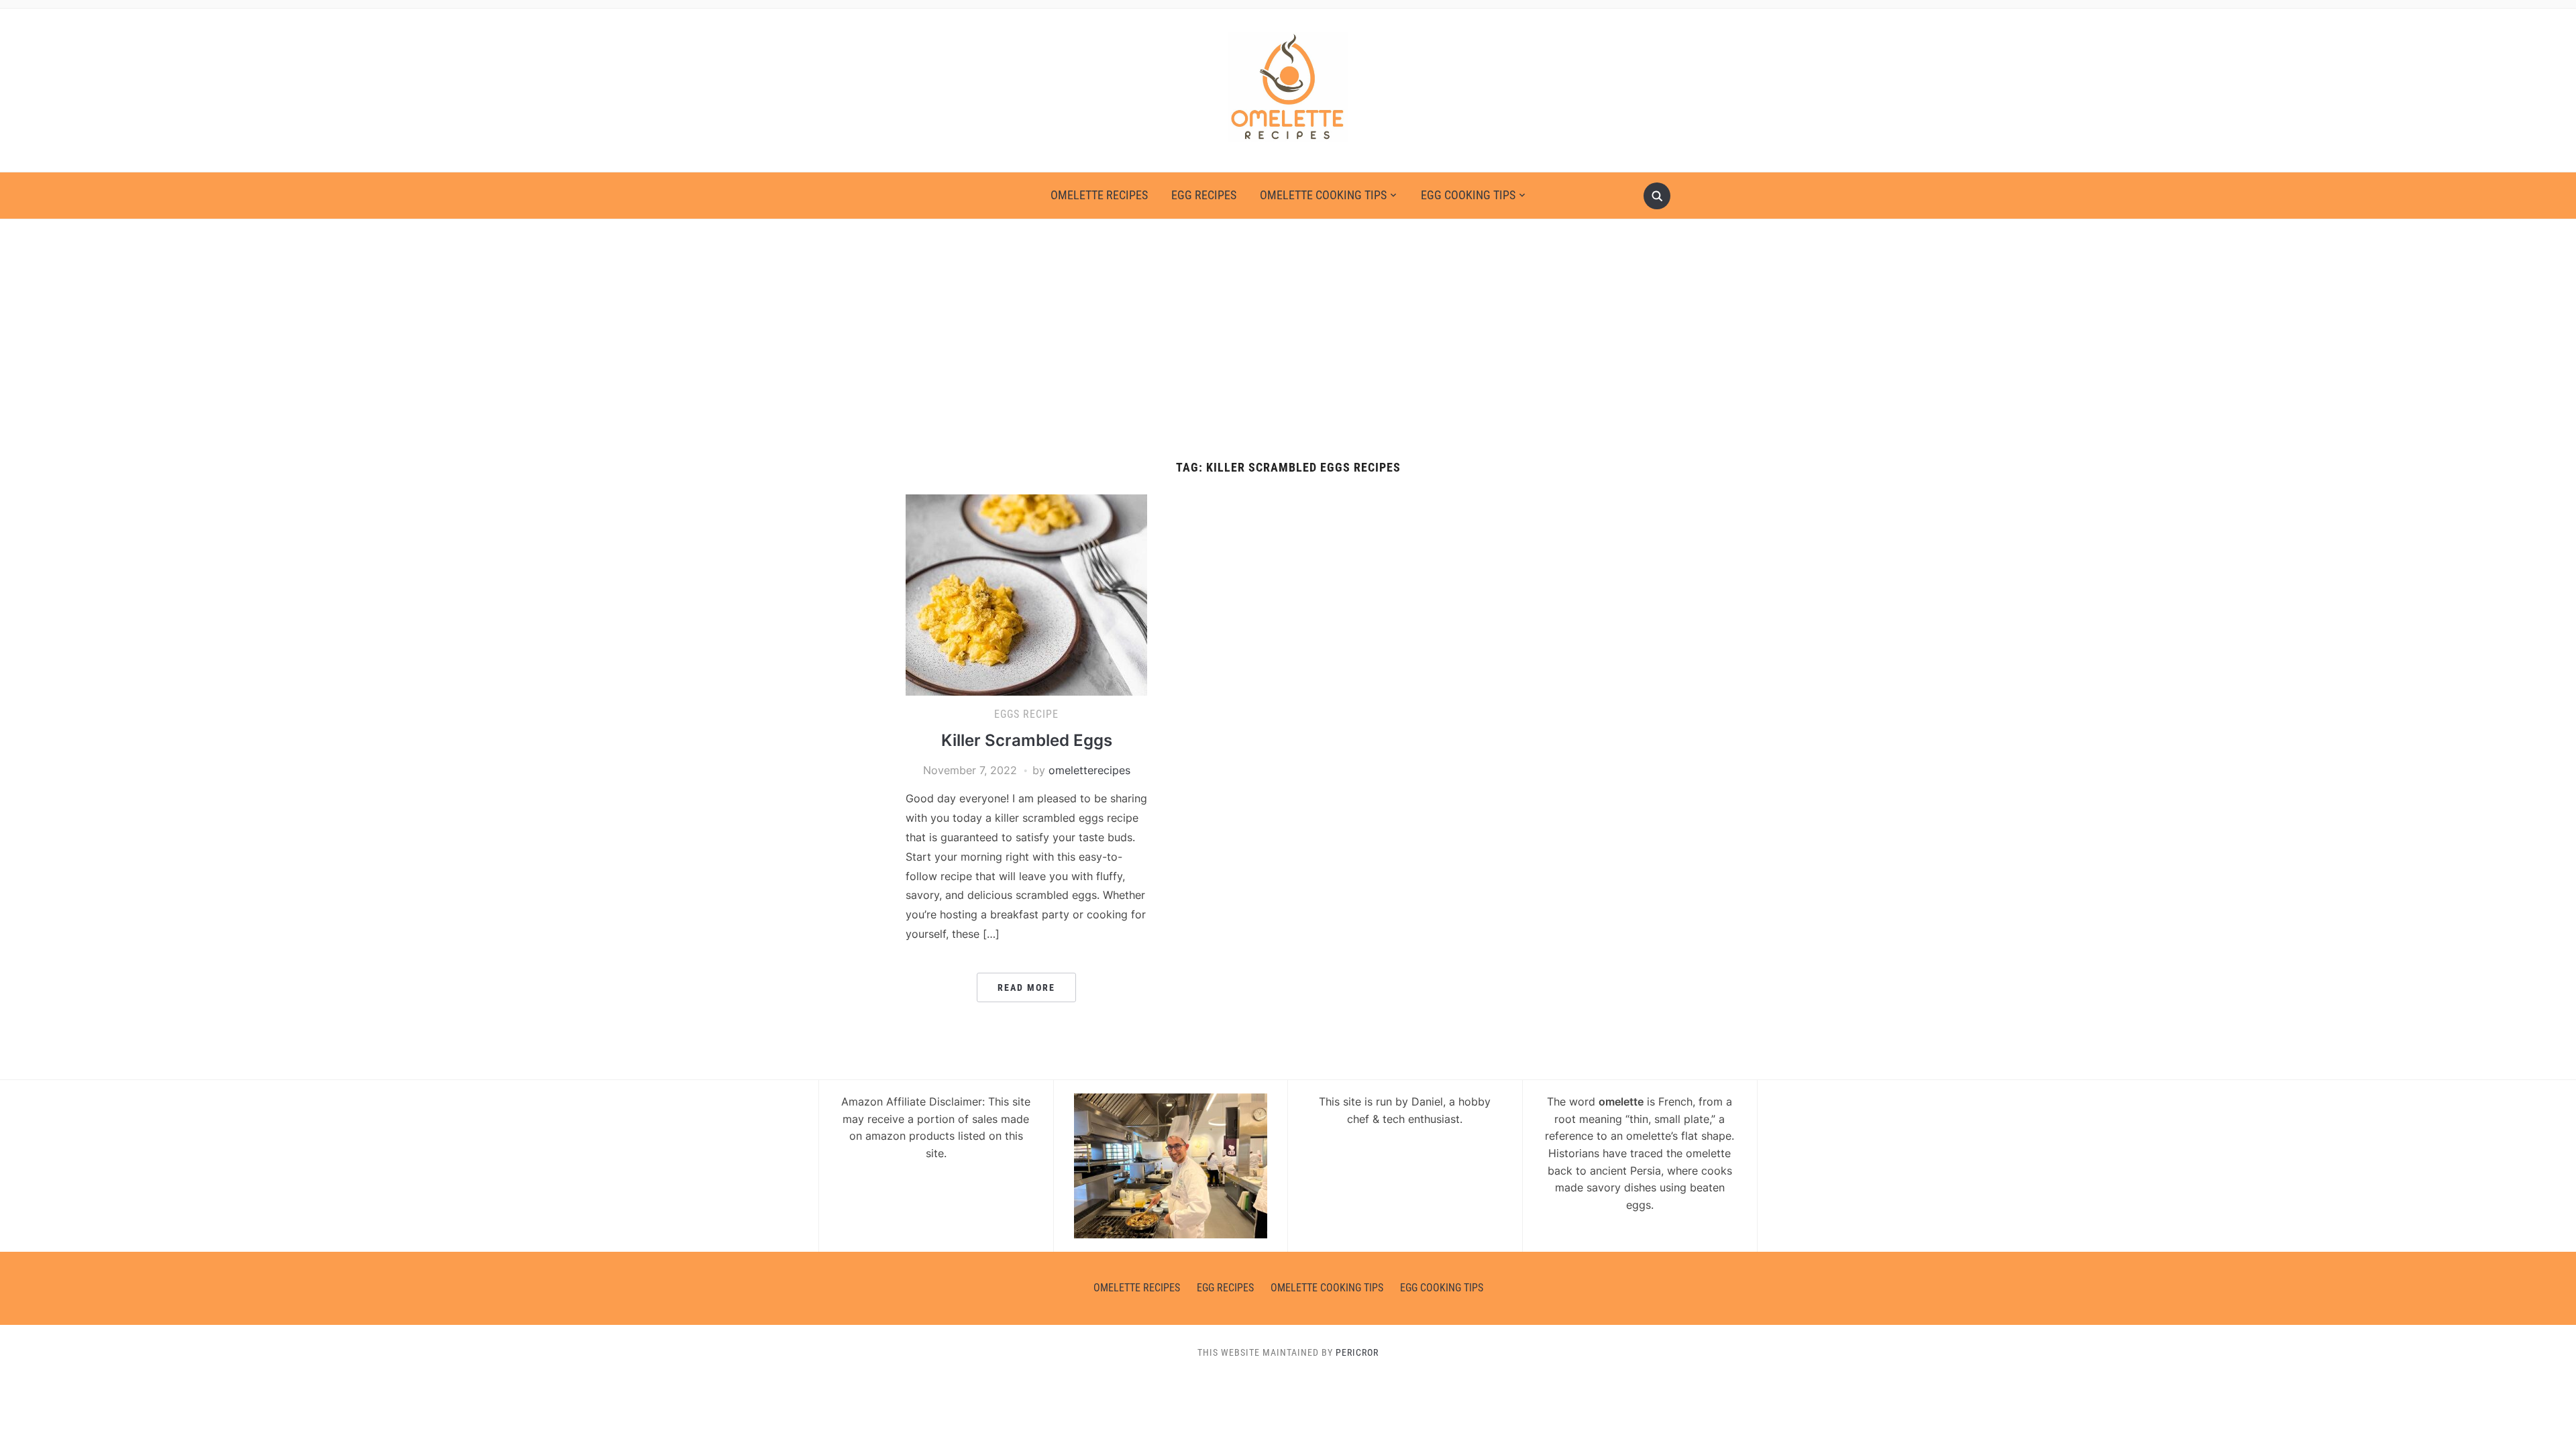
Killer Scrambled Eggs (1027, 740)
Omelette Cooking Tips (1323, 195)
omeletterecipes (1089, 770)
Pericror (1357, 1352)
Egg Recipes (1204, 195)
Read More (1026, 987)
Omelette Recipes (1099, 195)
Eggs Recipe (1026, 714)
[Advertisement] (1288, 340)
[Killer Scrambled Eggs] (1026, 594)
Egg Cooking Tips (1468, 195)
